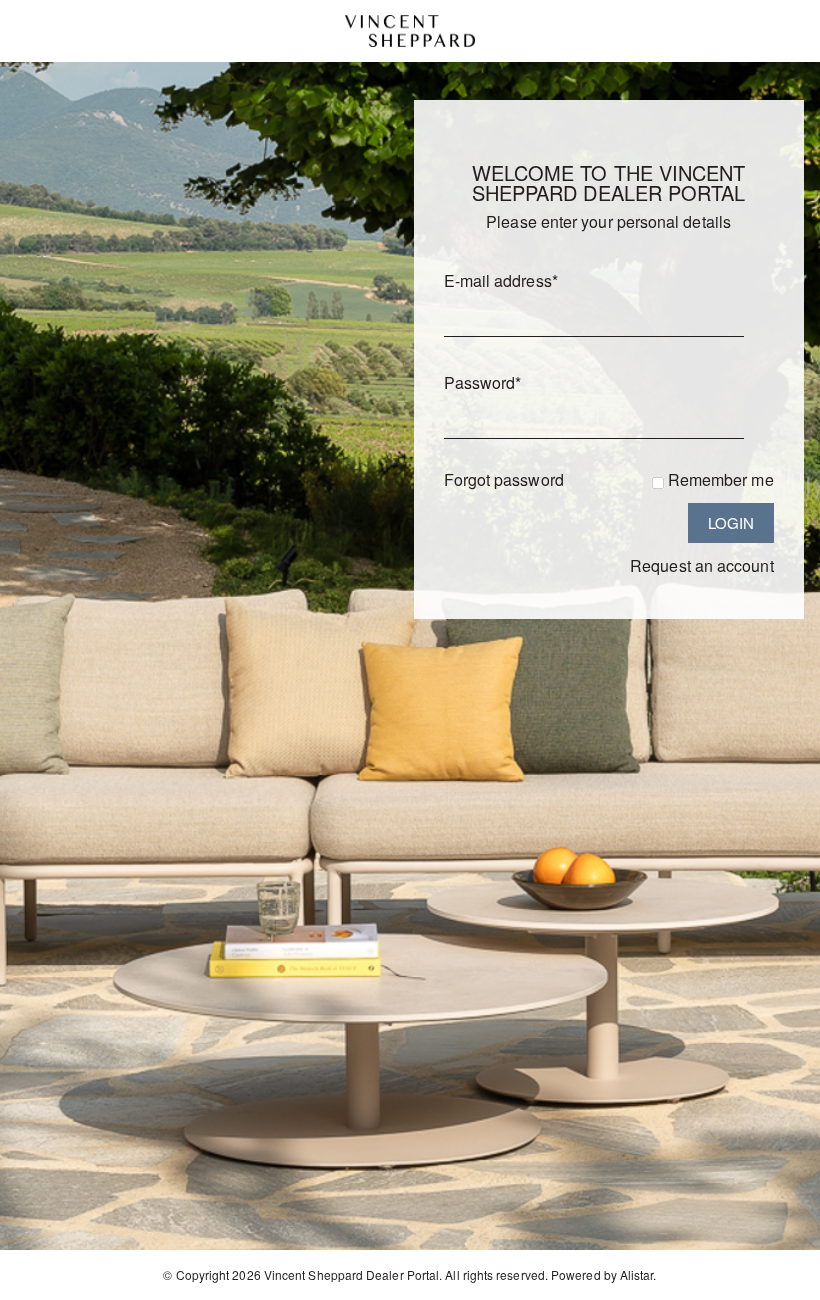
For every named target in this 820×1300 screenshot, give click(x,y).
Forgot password (504, 479)
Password (483, 382)
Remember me (721, 479)
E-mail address (501, 280)
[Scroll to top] (777, 1277)
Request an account (701, 565)
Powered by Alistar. (604, 1274)
